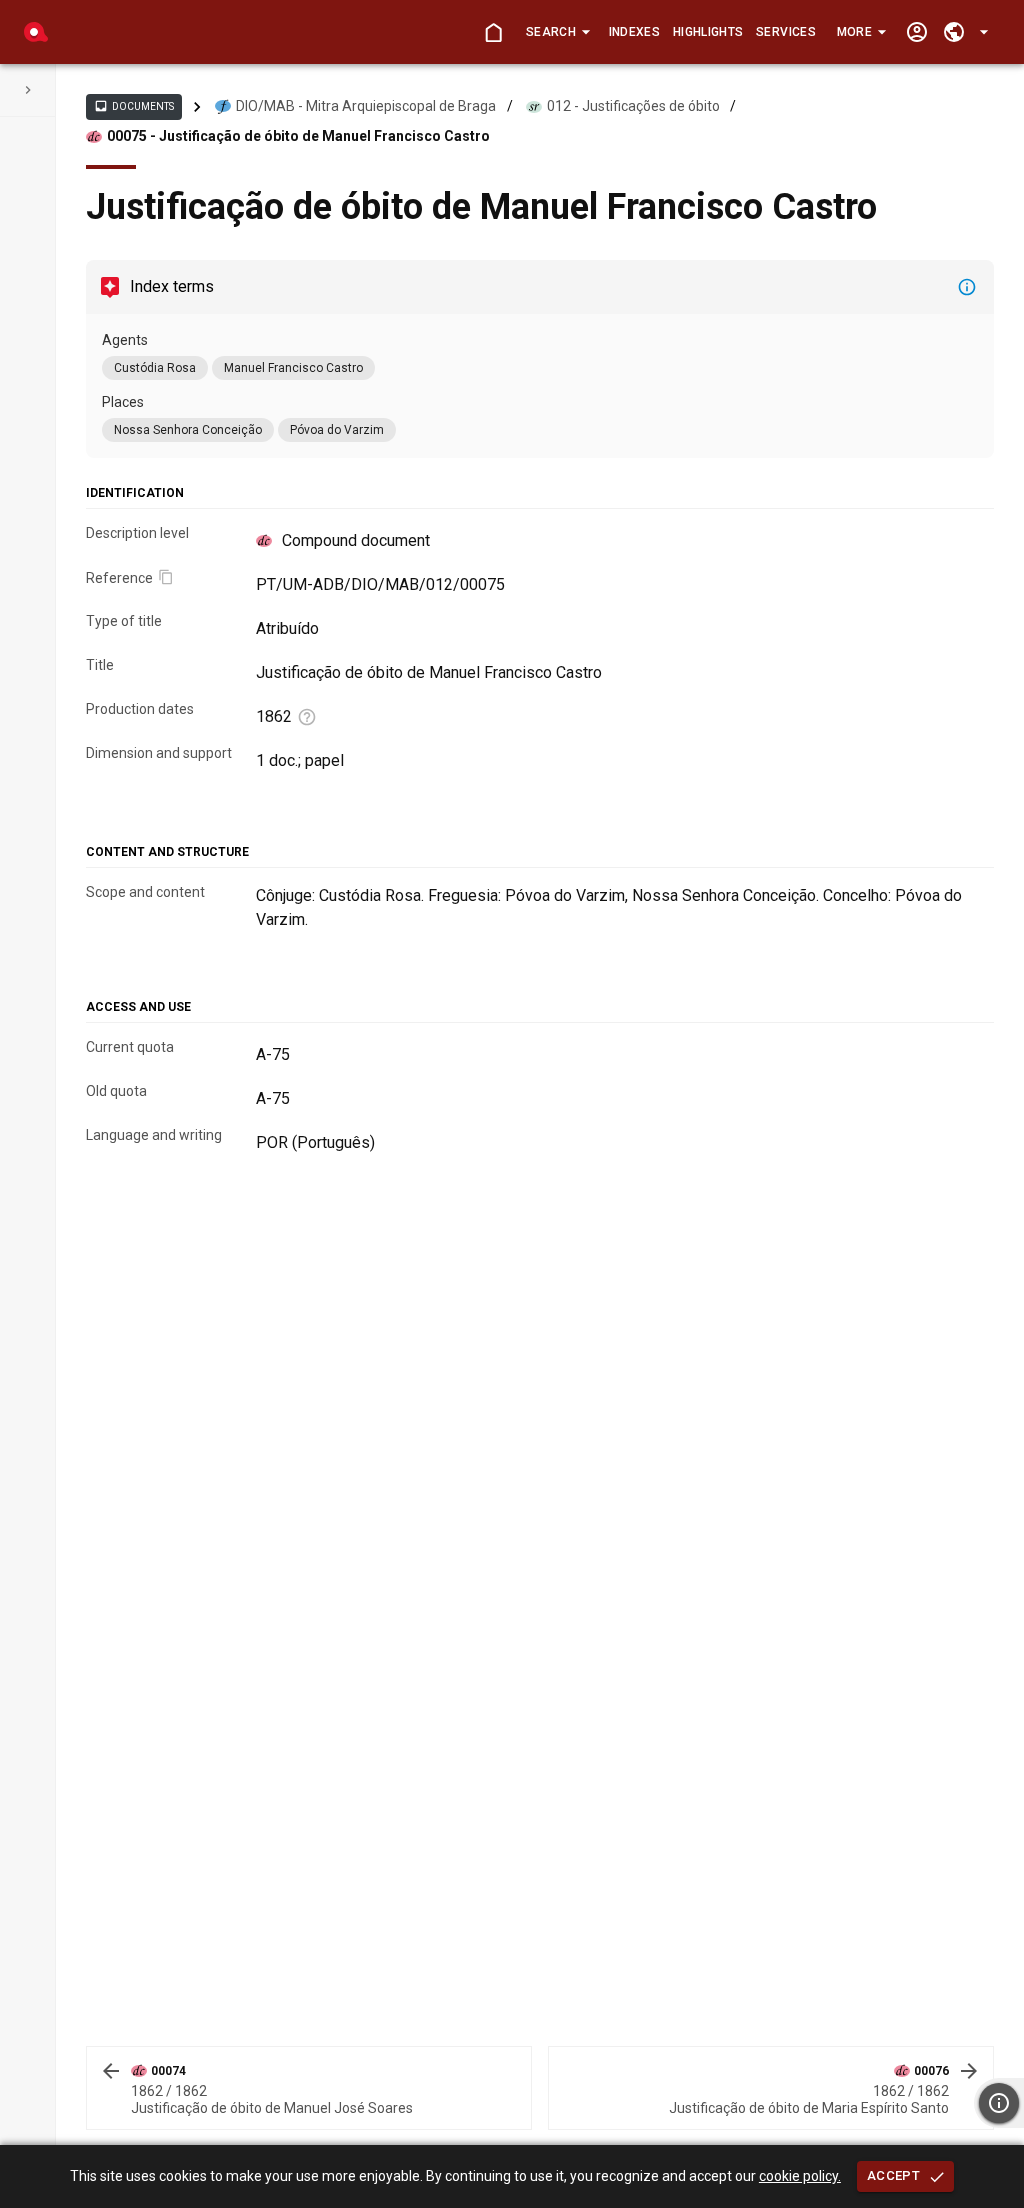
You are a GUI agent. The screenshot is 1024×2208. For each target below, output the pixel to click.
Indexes (634, 32)
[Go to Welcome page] (493, 32)
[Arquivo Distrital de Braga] (36, 32)
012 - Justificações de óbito (633, 106)
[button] (557, 32)
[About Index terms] (967, 287)
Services (786, 32)
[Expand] (28, 90)
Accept (893, 2175)
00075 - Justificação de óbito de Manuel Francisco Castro (298, 136)
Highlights (708, 32)
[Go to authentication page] (916, 32)
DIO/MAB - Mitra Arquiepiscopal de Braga (366, 106)
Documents (134, 106)
